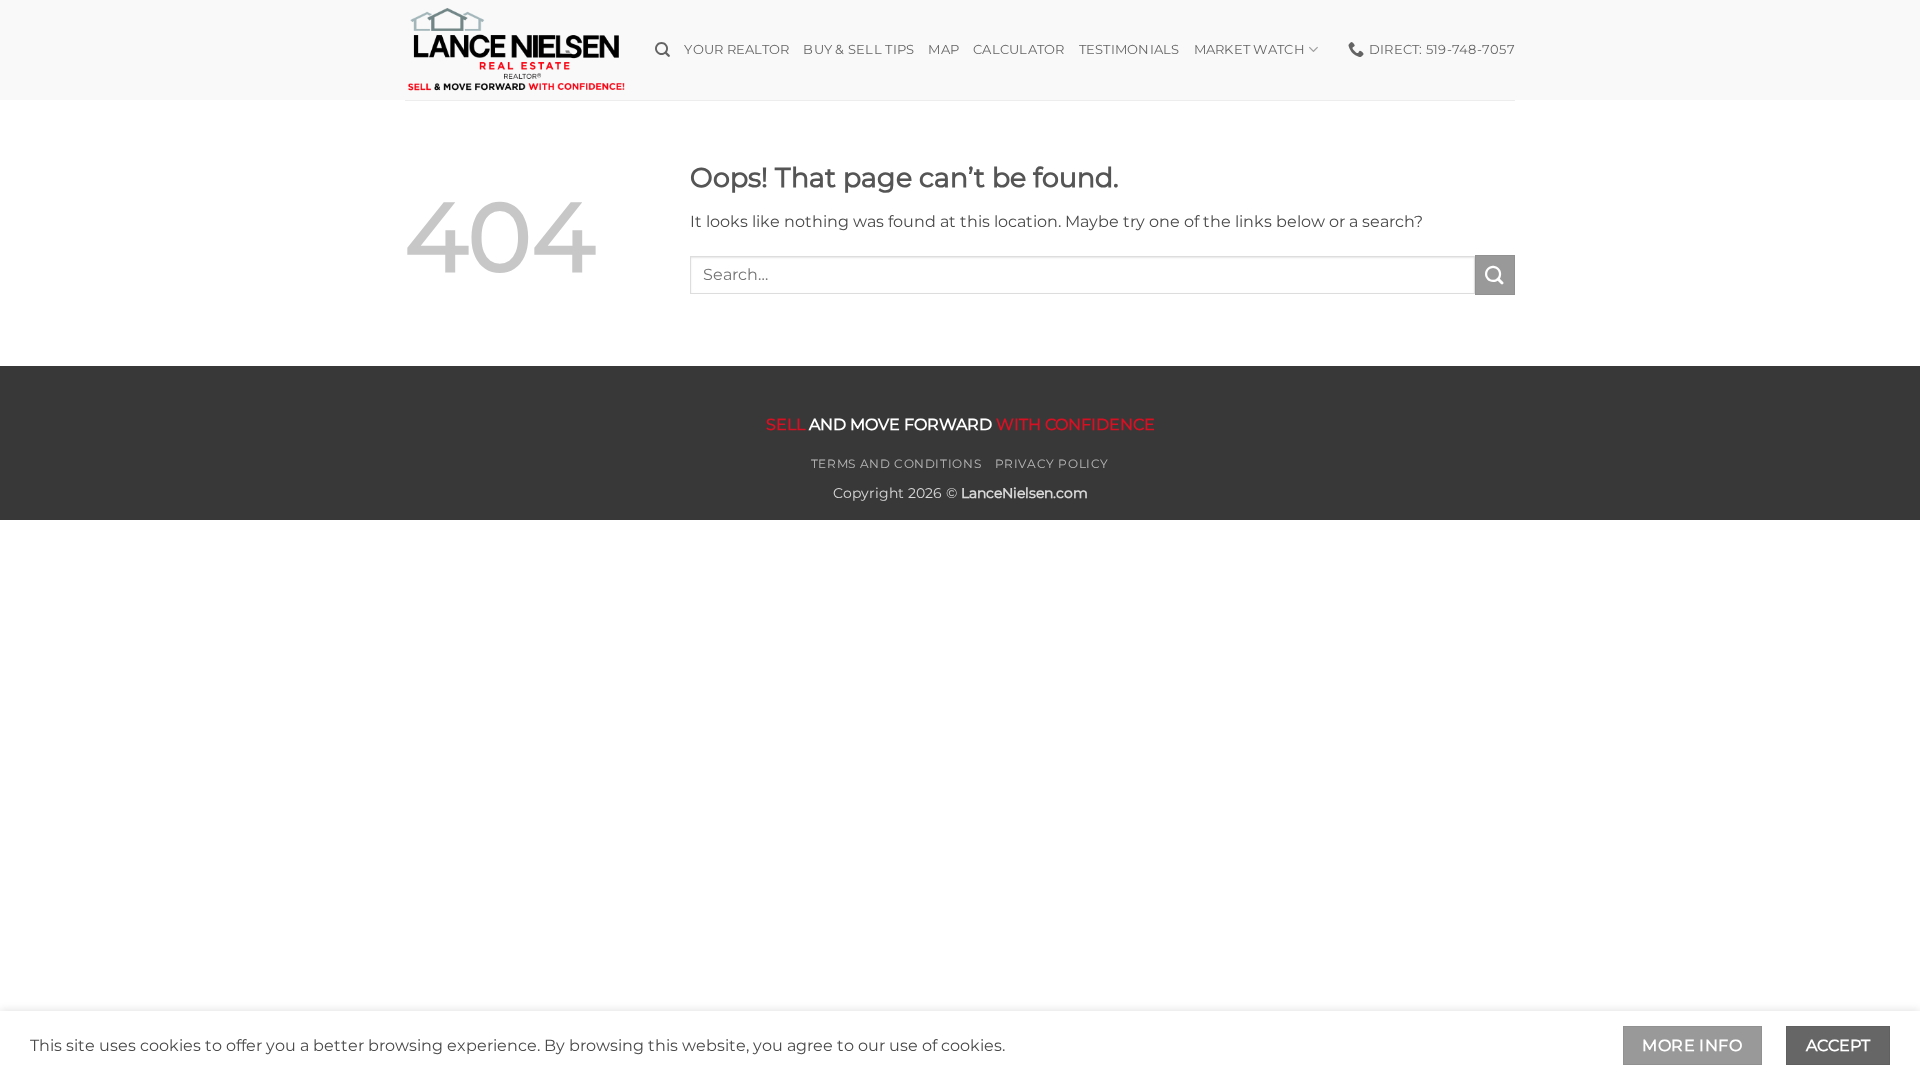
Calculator (1019, 49)
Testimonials (1129, 49)
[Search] (662, 50)
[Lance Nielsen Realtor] (515, 49)
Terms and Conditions (896, 463)
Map (943, 49)
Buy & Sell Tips (858, 49)
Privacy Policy (1052, 463)
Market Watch (1249, 49)
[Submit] (1495, 274)
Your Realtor (736, 49)
